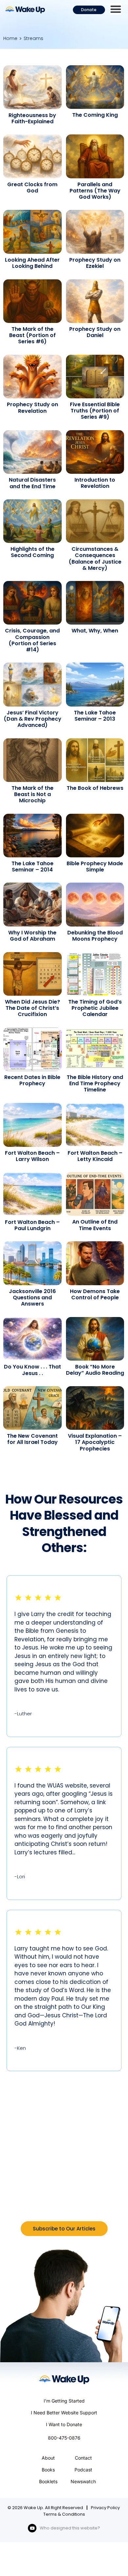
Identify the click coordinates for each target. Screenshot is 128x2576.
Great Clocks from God (32, 188)
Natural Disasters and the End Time (32, 483)
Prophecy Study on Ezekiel (95, 263)
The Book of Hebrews (95, 788)
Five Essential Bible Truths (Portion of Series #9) (95, 411)
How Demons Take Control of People (95, 1294)
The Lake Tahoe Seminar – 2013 (95, 716)
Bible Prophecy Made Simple (95, 867)
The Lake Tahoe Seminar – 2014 (32, 867)
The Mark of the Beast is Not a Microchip (32, 794)
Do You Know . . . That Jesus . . (32, 1370)
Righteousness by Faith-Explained (32, 118)
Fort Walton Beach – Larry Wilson (32, 1156)
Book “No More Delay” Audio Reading (95, 1370)
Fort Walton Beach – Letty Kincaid (95, 1156)
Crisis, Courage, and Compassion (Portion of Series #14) (32, 640)
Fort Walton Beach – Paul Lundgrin (32, 1225)
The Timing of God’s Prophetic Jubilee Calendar (95, 1008)
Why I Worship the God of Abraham (32, 936)
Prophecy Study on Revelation (32, 408)
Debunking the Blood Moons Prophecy (95, 936)
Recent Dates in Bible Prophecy (32, 1080)
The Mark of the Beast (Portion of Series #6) (32, 335)
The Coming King (95, 115)
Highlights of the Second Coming (32, 552)
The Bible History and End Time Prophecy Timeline (95, 1083)
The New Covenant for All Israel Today (32, 1439)
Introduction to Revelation (95, 483)
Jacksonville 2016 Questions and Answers (32, 1298)
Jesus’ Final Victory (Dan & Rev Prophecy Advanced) (32, 719)
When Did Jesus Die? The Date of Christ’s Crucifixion (32, 1008)
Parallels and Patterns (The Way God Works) (95, 191)
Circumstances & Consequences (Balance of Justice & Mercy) (95, 559)
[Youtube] (32, 2528)
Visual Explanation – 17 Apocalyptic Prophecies (95, 1442)
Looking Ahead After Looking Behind (32, 263)
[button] (116, 9)
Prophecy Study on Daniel (95, 332)
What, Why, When (95, 631)
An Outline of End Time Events (95, 1225)
